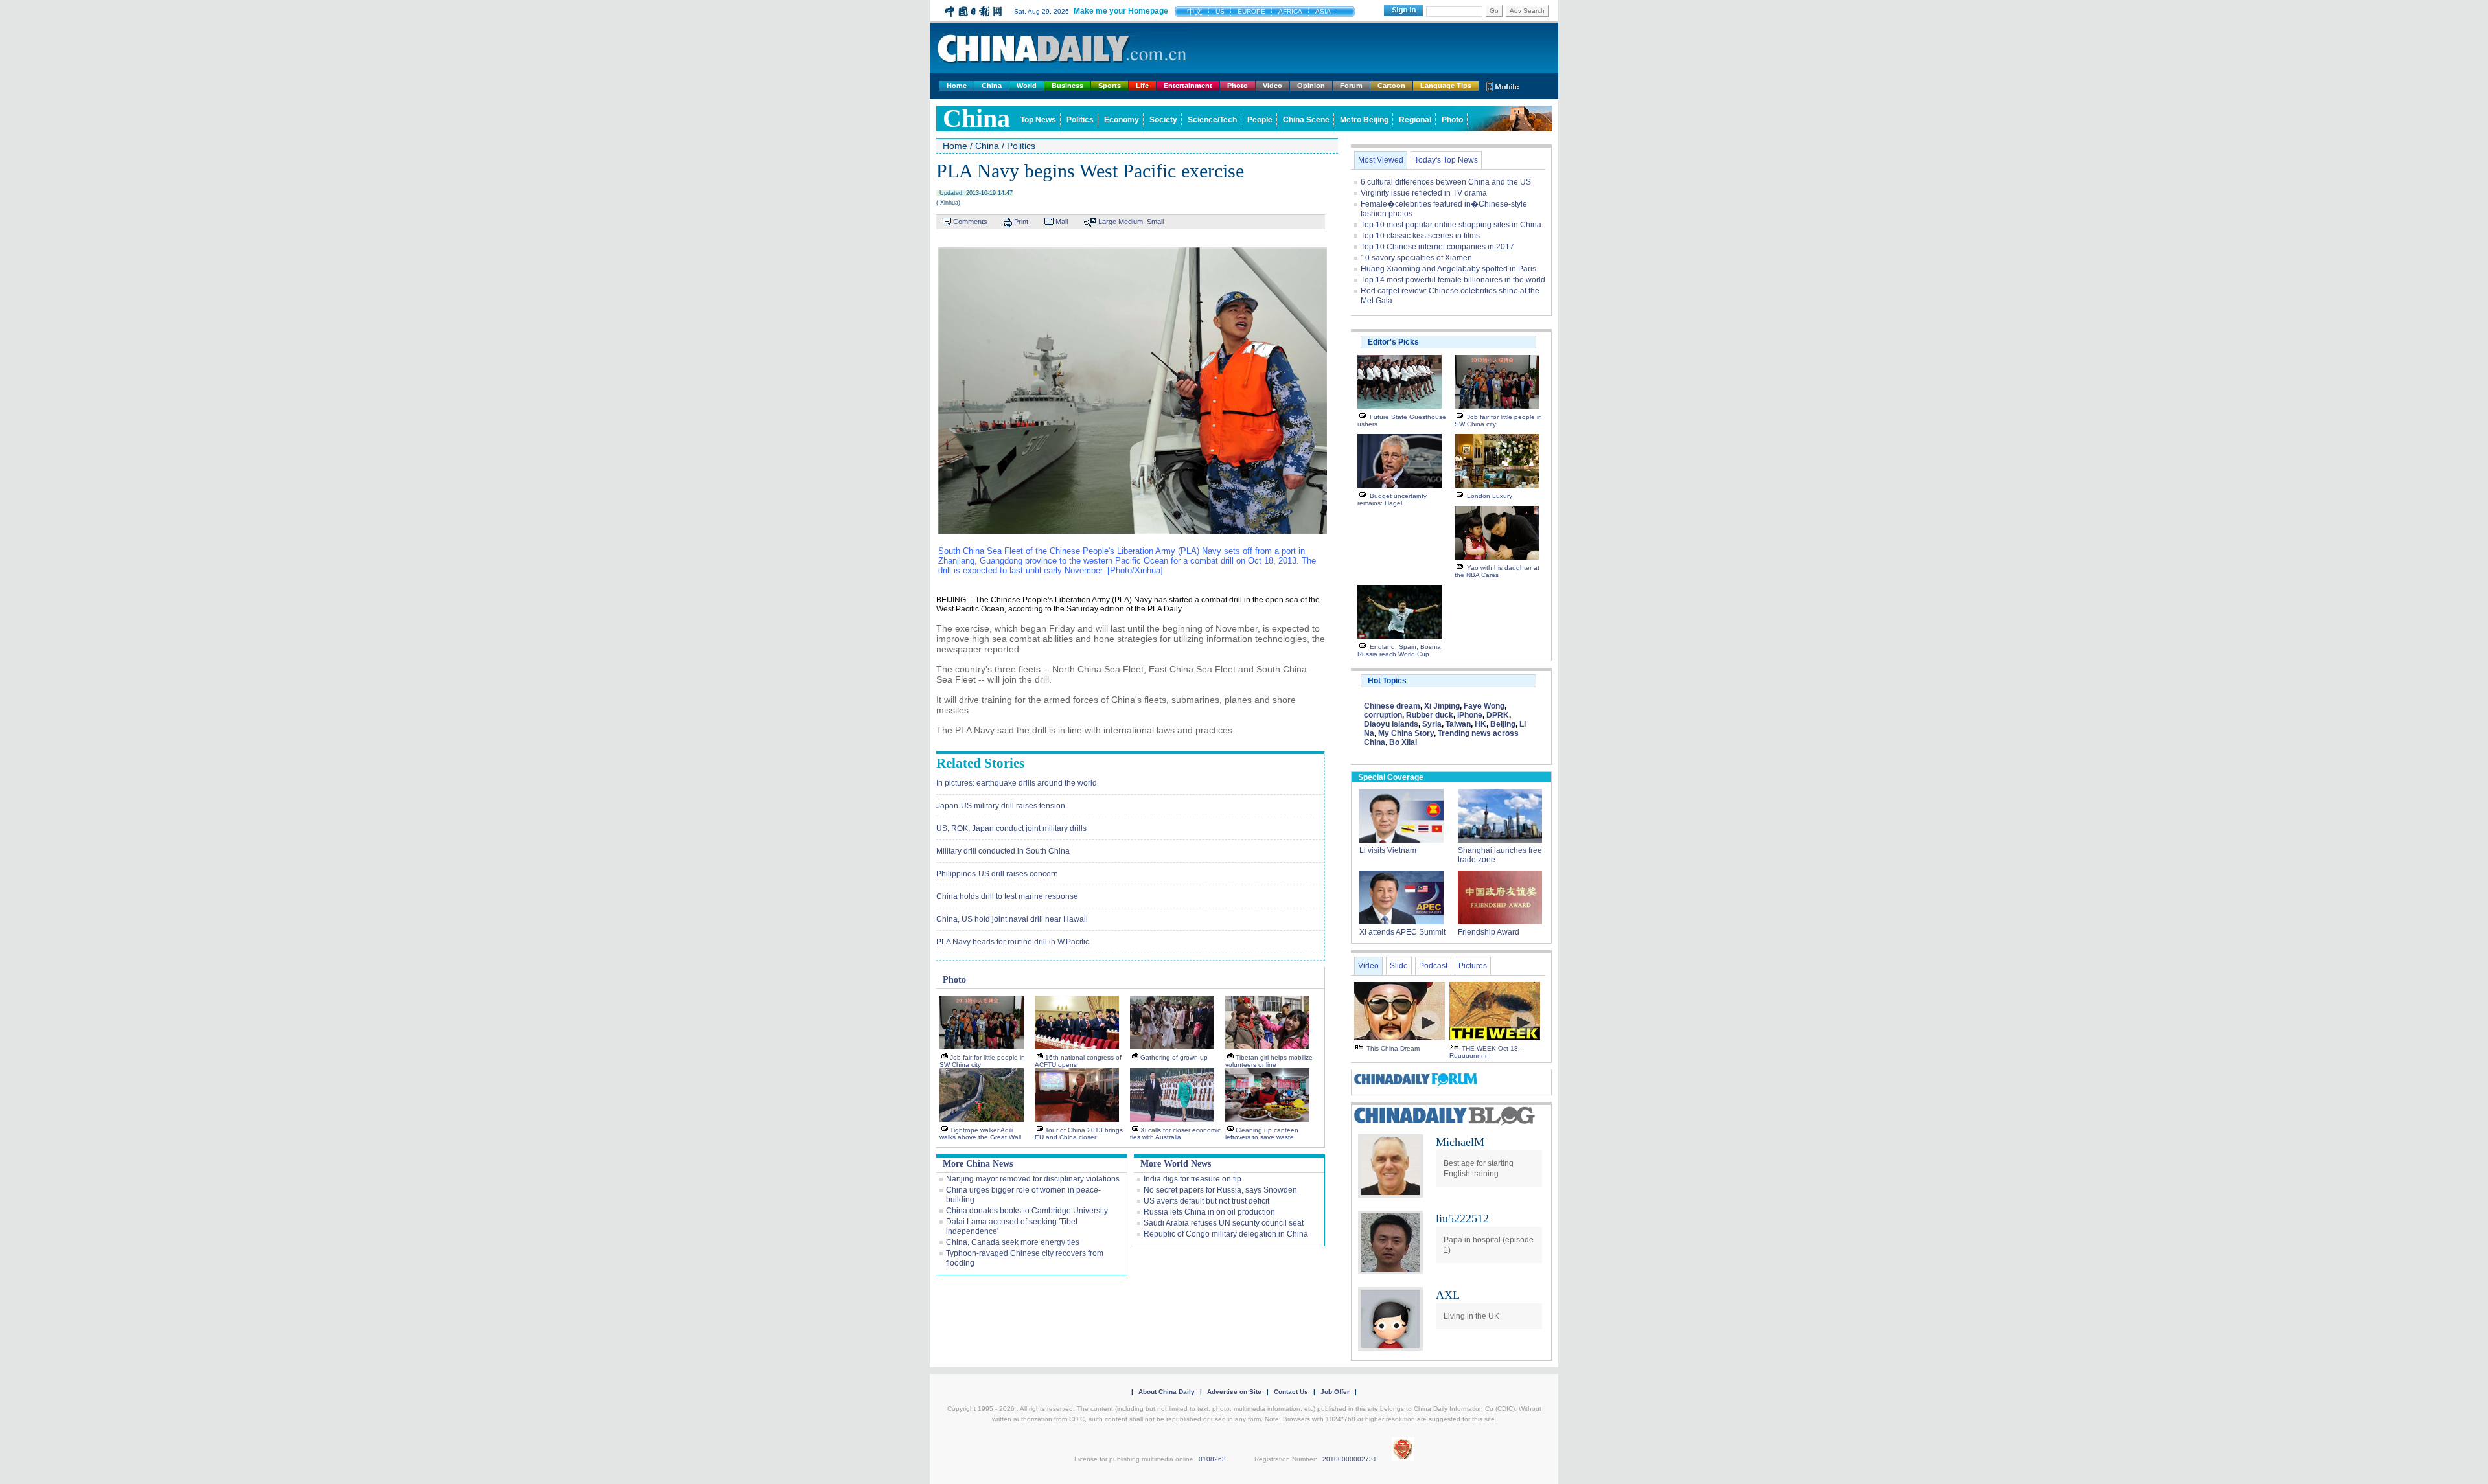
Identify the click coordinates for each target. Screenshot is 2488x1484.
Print (1021, 222)
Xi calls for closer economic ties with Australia (1175, 1134)
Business (1067, 86)
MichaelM (1460, 1142)
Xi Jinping (1442, 706)
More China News (978, 1164)
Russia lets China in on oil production (1209, 1212)
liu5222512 (1462, 1218)
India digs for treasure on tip (1192, 1179)
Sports (1110, 86)
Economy (1122, 120)
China (992, 86)
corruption (1383, 715)
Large (1107, 222)
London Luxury (1490, 496)
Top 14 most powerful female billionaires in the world (1453, 280)
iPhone (1470, 715)
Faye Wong (1484, 706)
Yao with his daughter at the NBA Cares (1497, 571)
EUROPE (1251, 11)
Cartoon (1391, 86)
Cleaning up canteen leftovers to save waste (1262, 1134)
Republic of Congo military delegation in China (1226, 1234)
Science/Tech (1212, 120)
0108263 (1212, 1459)
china (976, 118)
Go (1494, 11)
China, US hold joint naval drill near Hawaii (1012, 919)
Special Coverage (1391, 777)
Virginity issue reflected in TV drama (1424, 193)
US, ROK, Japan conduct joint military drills (1011, 828)
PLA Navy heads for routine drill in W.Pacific (1013, 942)
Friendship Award (1489, 932)
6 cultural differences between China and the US (1446, 182)
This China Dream (1393, 1048)
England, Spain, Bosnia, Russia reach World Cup (1400, 650)
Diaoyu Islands (1391, 724)
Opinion (1311, 86)
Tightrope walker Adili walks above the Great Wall (980, 1134)
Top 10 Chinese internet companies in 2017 (1437, 247)
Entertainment (1188, 86)
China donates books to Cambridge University (1027, 1211)
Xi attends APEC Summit (1402, 932)
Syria (1432, 724)
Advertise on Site (1234, 1392)
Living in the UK (1471, 1316)
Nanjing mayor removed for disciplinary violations (1033, 1179)
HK (1480, 724)
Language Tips (1446, 86)
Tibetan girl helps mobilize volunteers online (1269, 1061)
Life (1142, 86)
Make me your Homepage (1121, 11)
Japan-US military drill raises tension (1001, 806)
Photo (1238, 86)
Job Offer (1335, 1392)
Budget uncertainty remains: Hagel (1392, 499)
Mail (1062, 222)
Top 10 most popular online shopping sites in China (1451, 225)
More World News (1176, 1164)
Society (1163, 120)
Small (1155, 222)
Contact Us (1291, 1392)
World (1027, 86)
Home (957, 86)
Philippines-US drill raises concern (997, 874)
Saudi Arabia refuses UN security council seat (1224, 1223)
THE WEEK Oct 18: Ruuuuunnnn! (1485, 1052)
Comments (970, 222)
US (1220, 11)
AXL (1448, 1295)
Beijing (1503, 724)
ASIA (1323, 11)
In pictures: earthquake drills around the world (1017, 783)
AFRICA (1290, 11)
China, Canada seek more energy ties (1013, 1242)
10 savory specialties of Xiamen (1416, 258)
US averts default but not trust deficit (1206, 1201)
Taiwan (1458, 724)
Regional (1415, 120)
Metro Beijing (1364, 120)
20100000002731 (1350, 1459)
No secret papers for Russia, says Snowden (1220, 1190)
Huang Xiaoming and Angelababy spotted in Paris (1448, 269)
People (1260, 120)
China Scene (1306, 120)
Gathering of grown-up (1174, 1057)
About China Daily (1167, 1392)
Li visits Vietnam (1388, 850)
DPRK (1498, 715)
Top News (1038, 120)
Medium (1131, 222)
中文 (1195, 12)
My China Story (1406, 733)
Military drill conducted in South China (1003, 851)
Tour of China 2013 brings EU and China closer (1079, 1134)
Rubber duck (1430, 715)
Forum (1351, 86)
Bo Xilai (1403, 742)
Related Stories (980, 763)
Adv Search (1527, 11)
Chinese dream (1392, 706)
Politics (1080, 120)
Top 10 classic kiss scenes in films (1420, 236)
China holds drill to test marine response (1007, 896)
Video (1273, 86)
